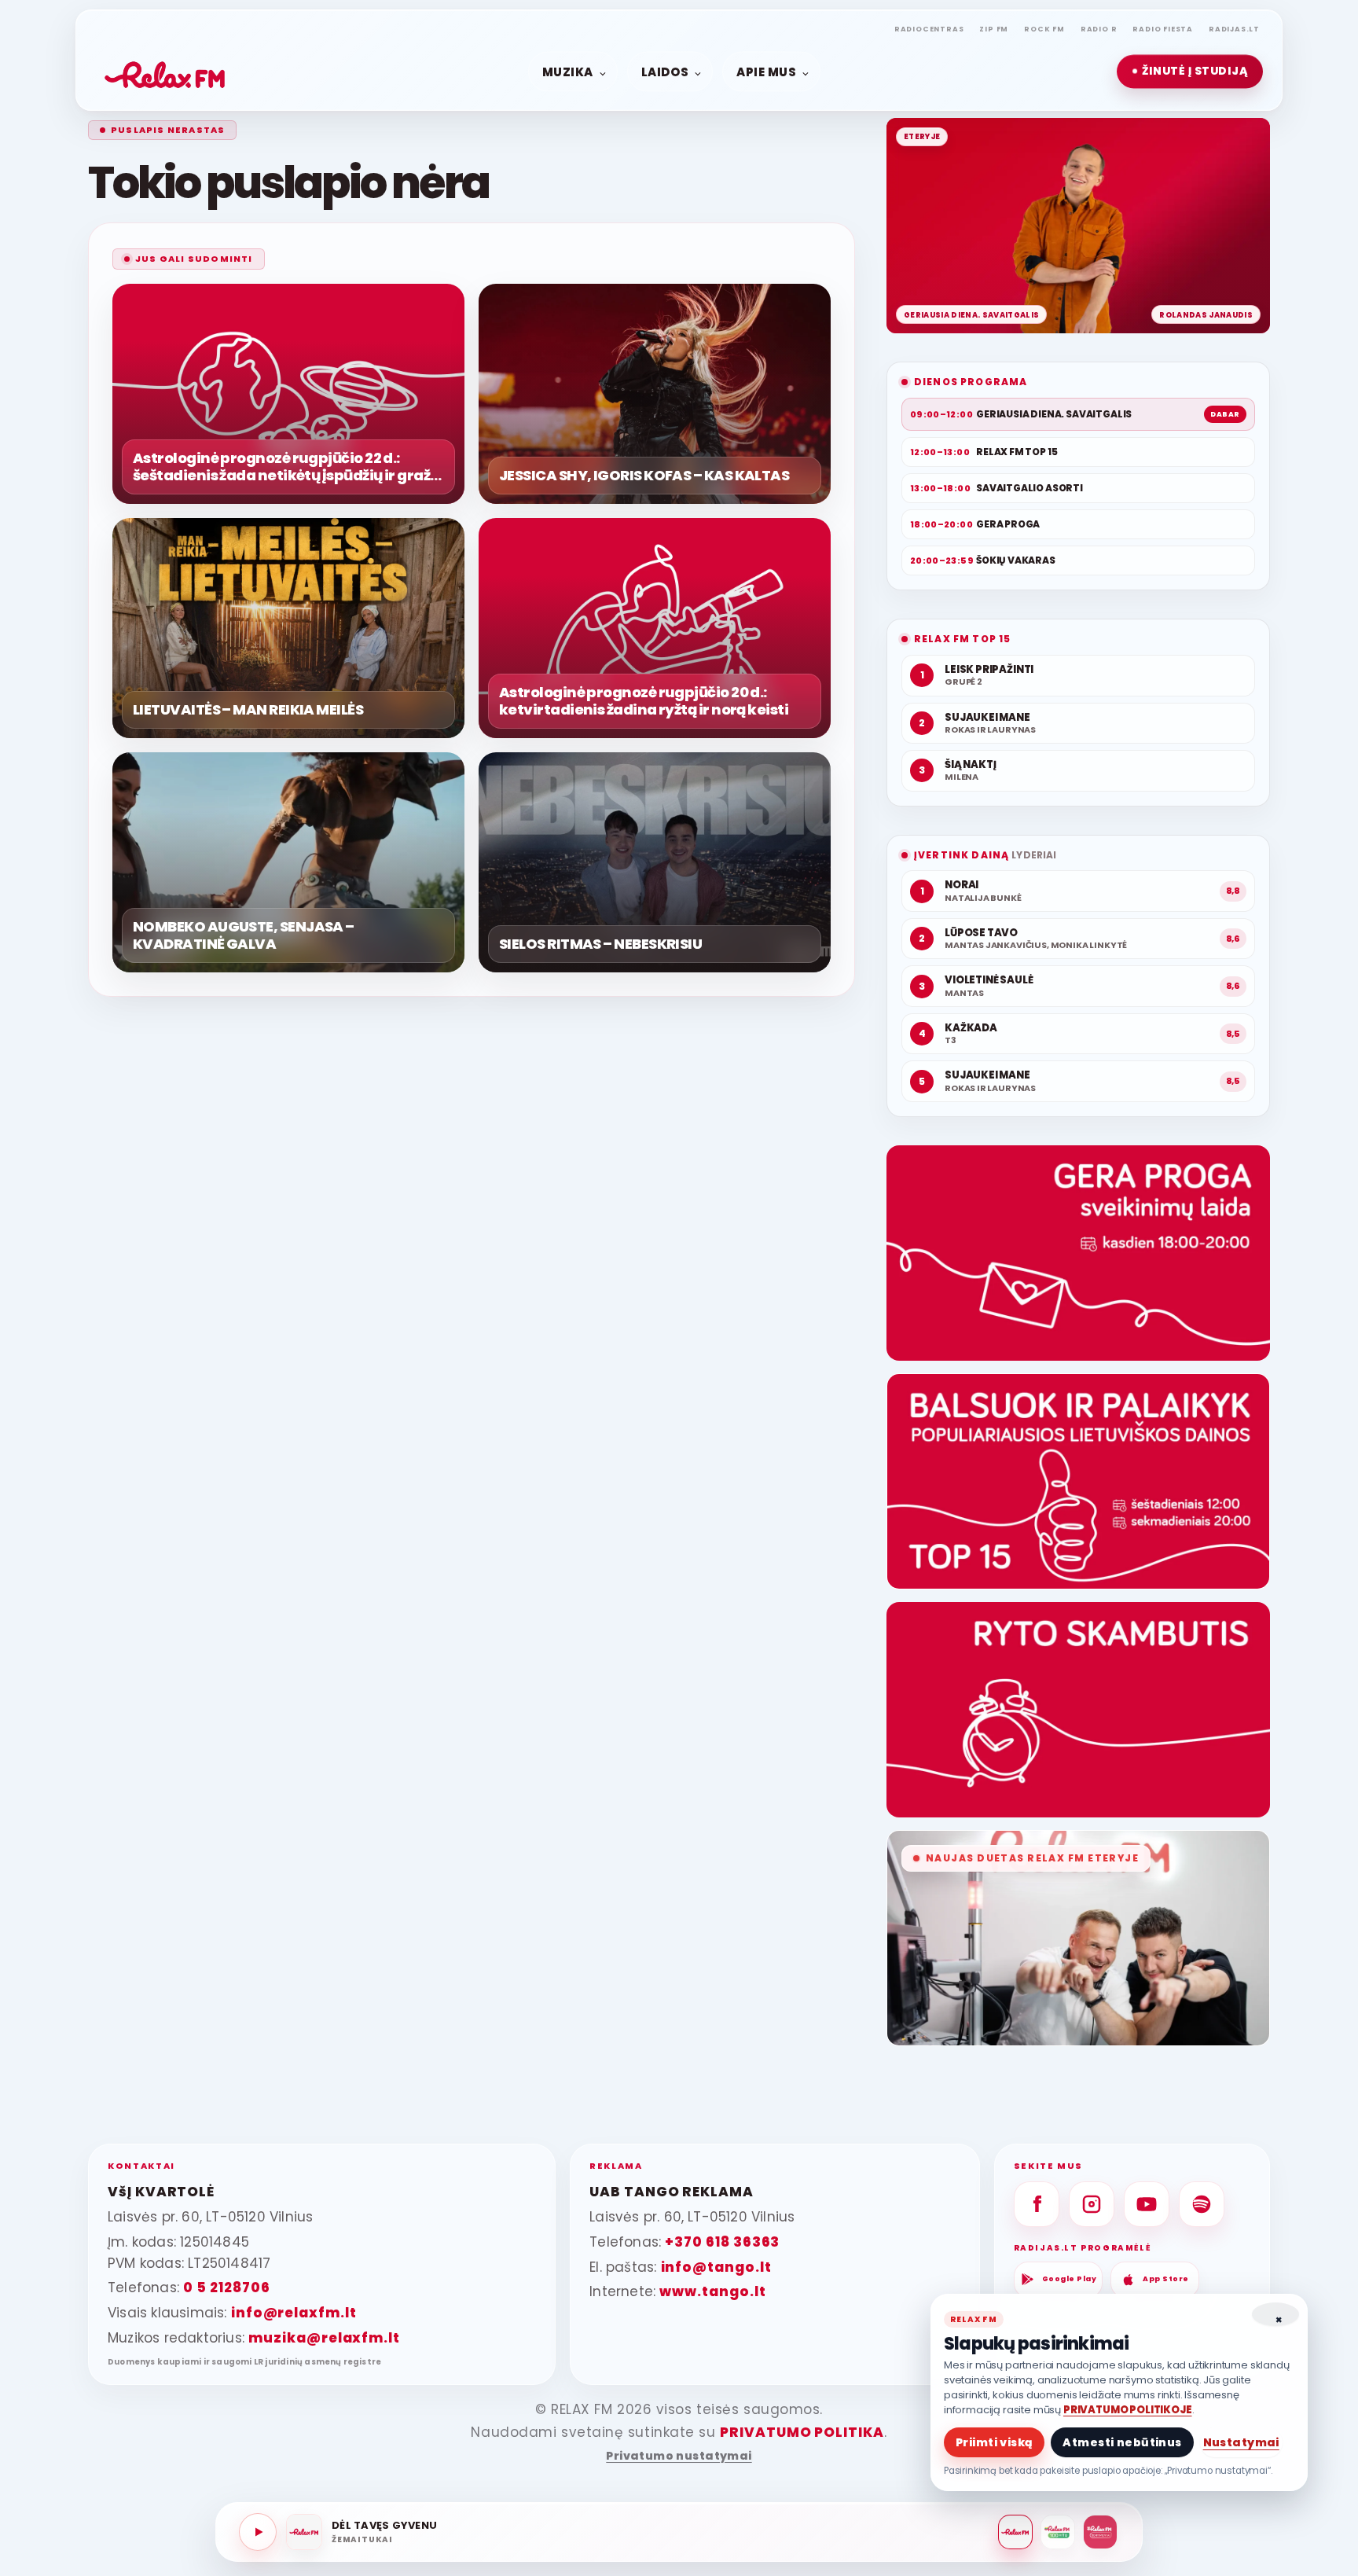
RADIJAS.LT (1234, 29)
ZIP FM (994, 29)
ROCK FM (1044, 29)
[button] (1190, 72)
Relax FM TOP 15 (962, 639)
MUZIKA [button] (568, 71)
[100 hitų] (1058, 2532)
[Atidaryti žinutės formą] (1078, 1253)
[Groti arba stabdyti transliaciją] (258, 2532)
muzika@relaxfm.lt (324, 2338)
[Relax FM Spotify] (1202, 2204)
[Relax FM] (1015, 2532)
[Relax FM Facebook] (1037, 2204)
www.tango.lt (712, 2291)
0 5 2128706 (226, 2288)
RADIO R (1099, 29)
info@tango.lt (716, 2267)
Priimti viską (994, 2442)
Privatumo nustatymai (679, 2456)
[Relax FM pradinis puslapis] (165, 72)
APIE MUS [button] (766, 71)
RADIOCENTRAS (929, 29)
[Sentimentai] (1100, 2532)
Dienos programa (971, 382)
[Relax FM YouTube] (1147, 2204)
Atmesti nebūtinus (1122, 2442)
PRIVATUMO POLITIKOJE (1128, 2410)
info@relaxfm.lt (294, 2313)
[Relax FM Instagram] (1092, 2204)
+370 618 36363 (722, 2242)
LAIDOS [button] (665, 71)
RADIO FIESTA (1163, 29)
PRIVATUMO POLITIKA (802, 2432)
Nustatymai (1241, 2442)
